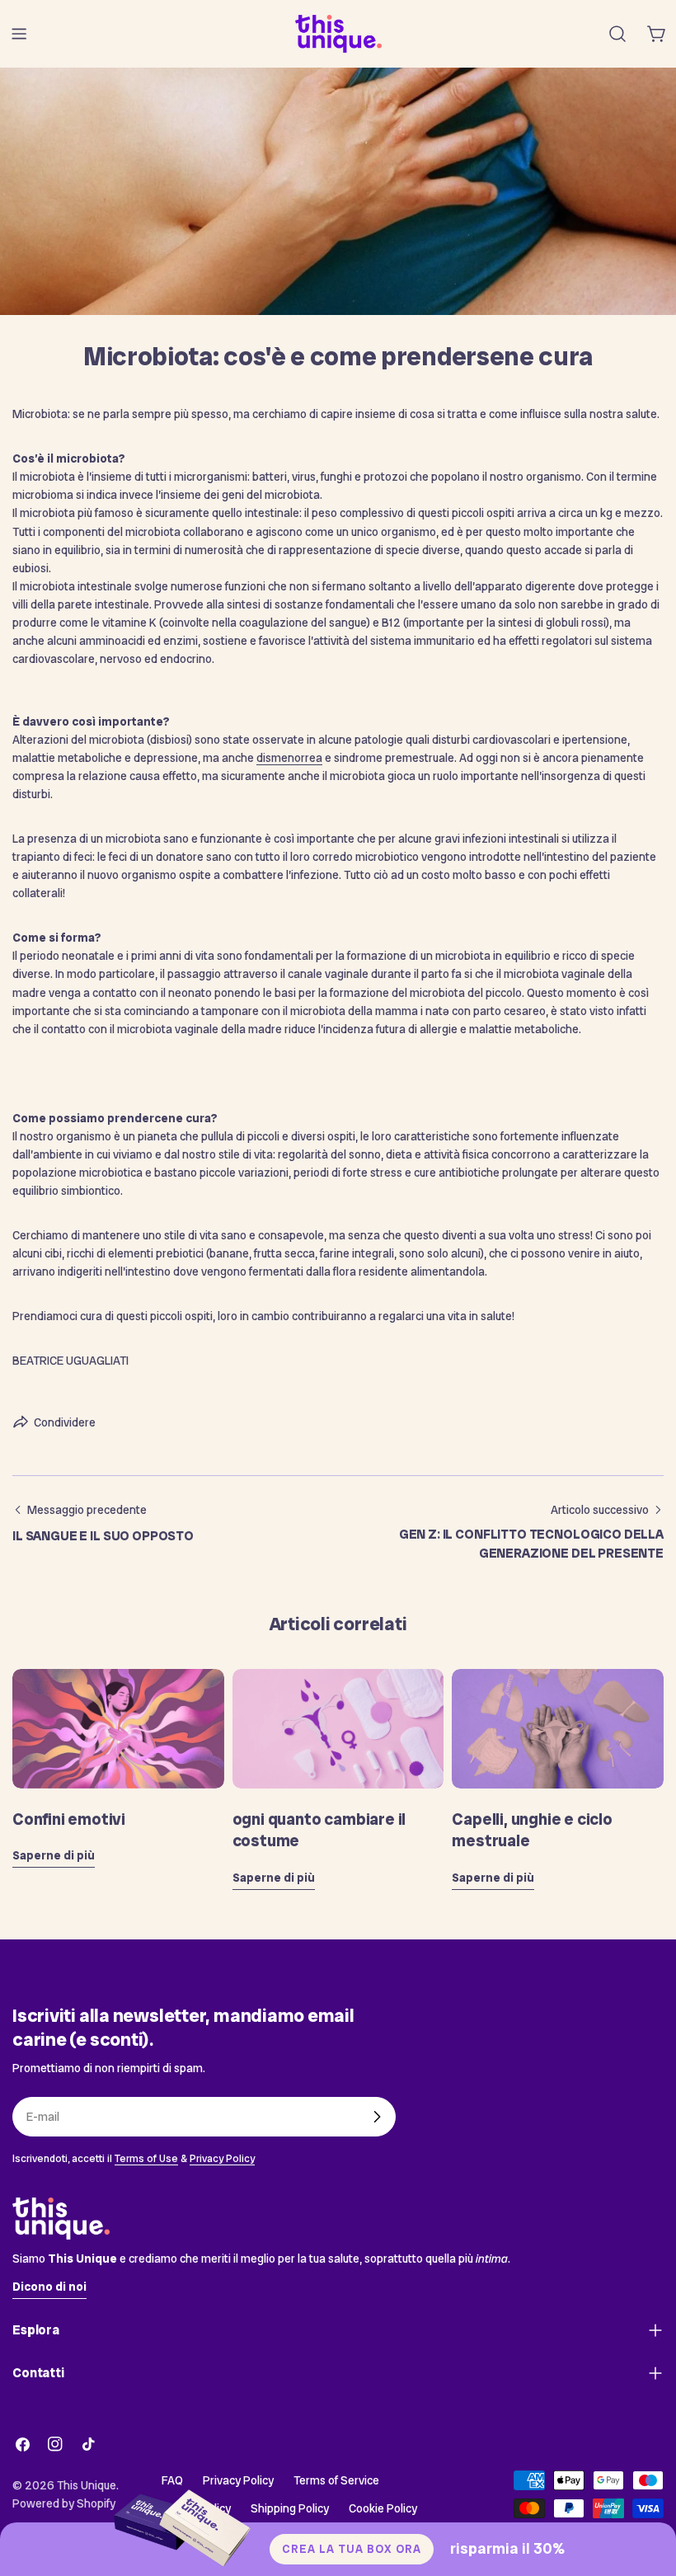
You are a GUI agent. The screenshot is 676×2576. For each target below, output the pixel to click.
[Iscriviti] (377, 2117)
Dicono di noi (49, 2287)
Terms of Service (336, 2480)
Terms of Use (146, 2158)
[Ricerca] (617, 34)
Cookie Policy (383, 2508)
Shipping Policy (290, 2508)
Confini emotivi (69, 1819)
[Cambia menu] (19, 34)
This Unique (87, 2485)
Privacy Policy (222, 2158)
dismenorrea (289, 758)
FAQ (172, 2480)
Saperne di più (54, 1855)
